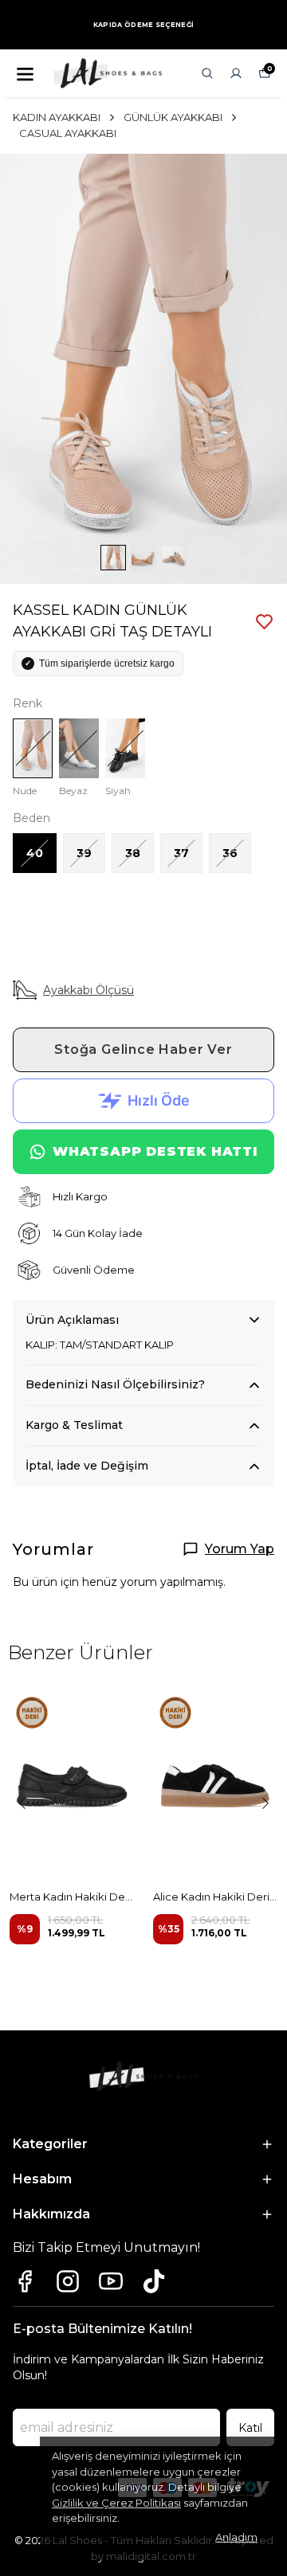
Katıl (250, 2428)
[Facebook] (25, 2281)
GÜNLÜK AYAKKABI (173, 117)
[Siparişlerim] (236, 73)
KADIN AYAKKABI (57, 117)
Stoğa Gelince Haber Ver (143, 1049)
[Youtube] (111, 2281)
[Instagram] (68, 2281)
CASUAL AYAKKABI (68, 133)
